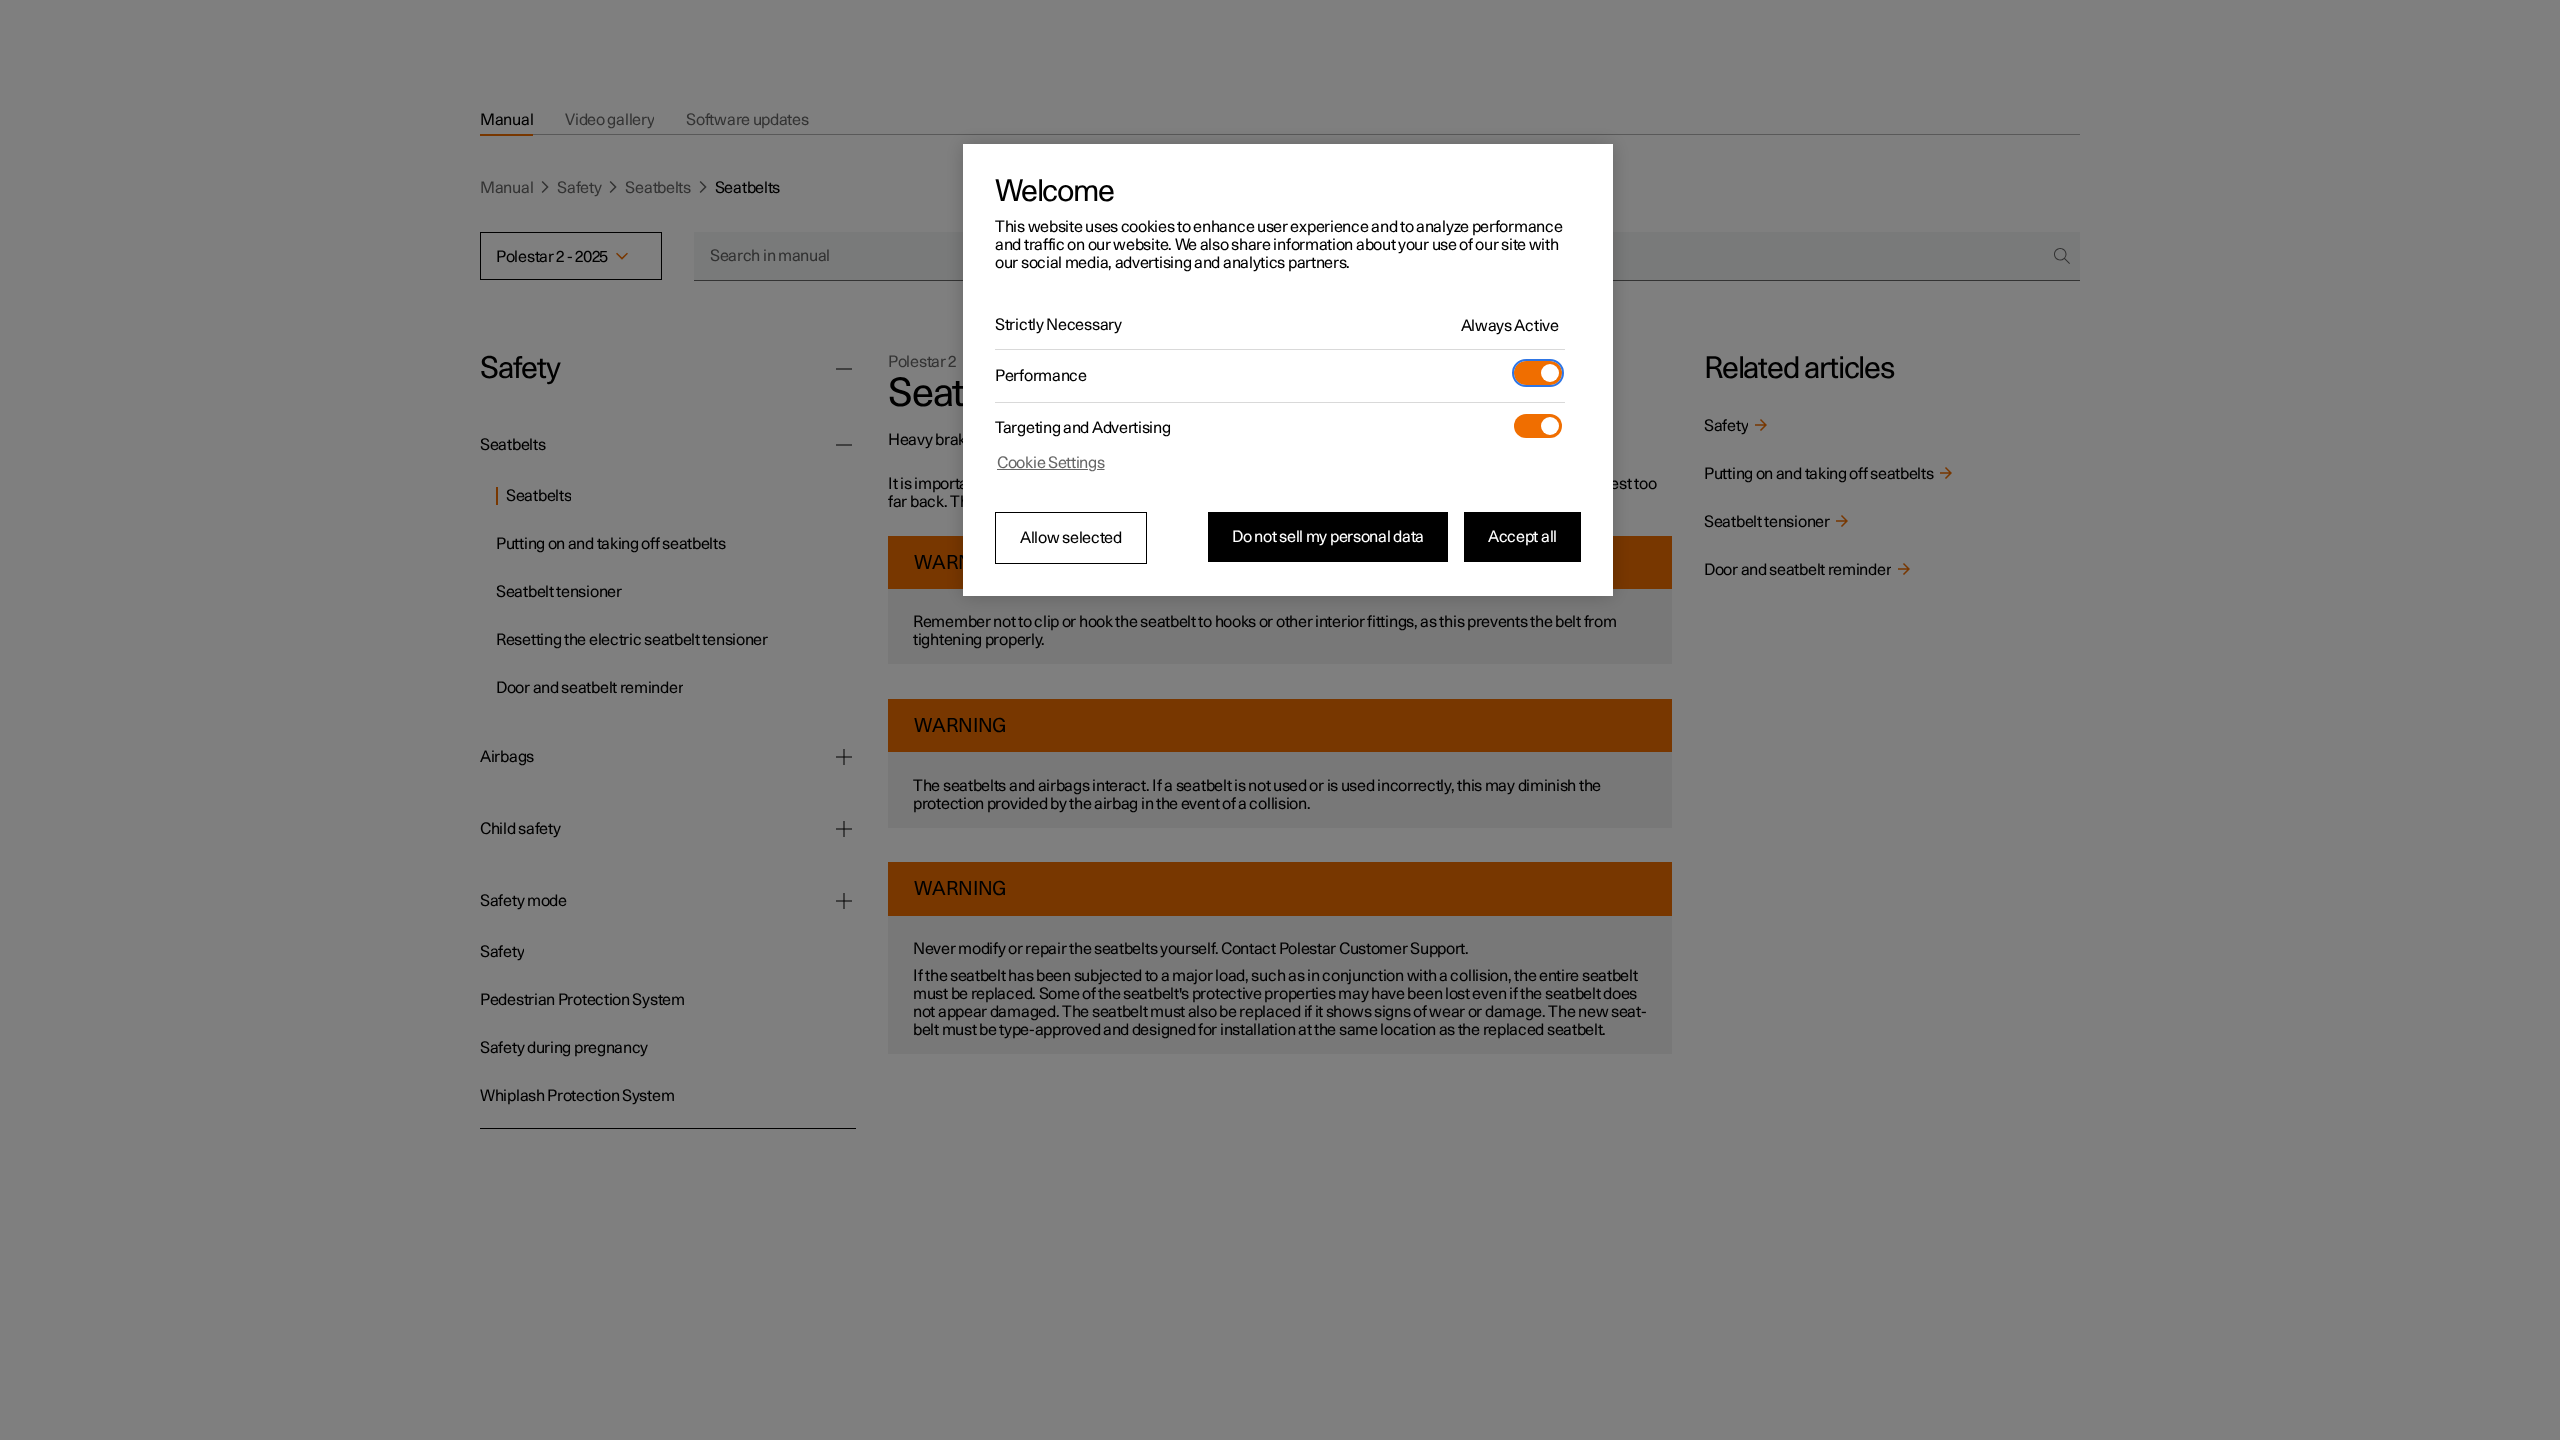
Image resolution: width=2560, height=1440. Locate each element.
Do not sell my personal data (1328, 537)
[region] (1288, 370)
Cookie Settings (1051, 463)
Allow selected (1071, 538)
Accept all (1522, 537)
